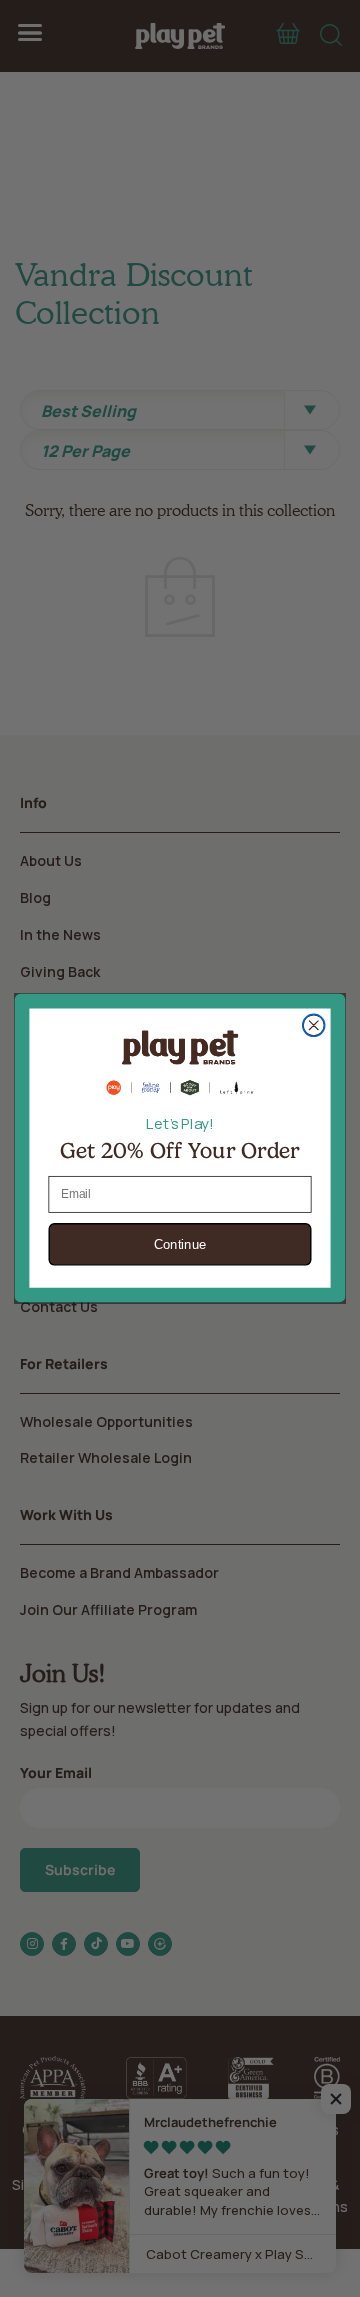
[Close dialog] (314, 1026)
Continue (180, 1245)
